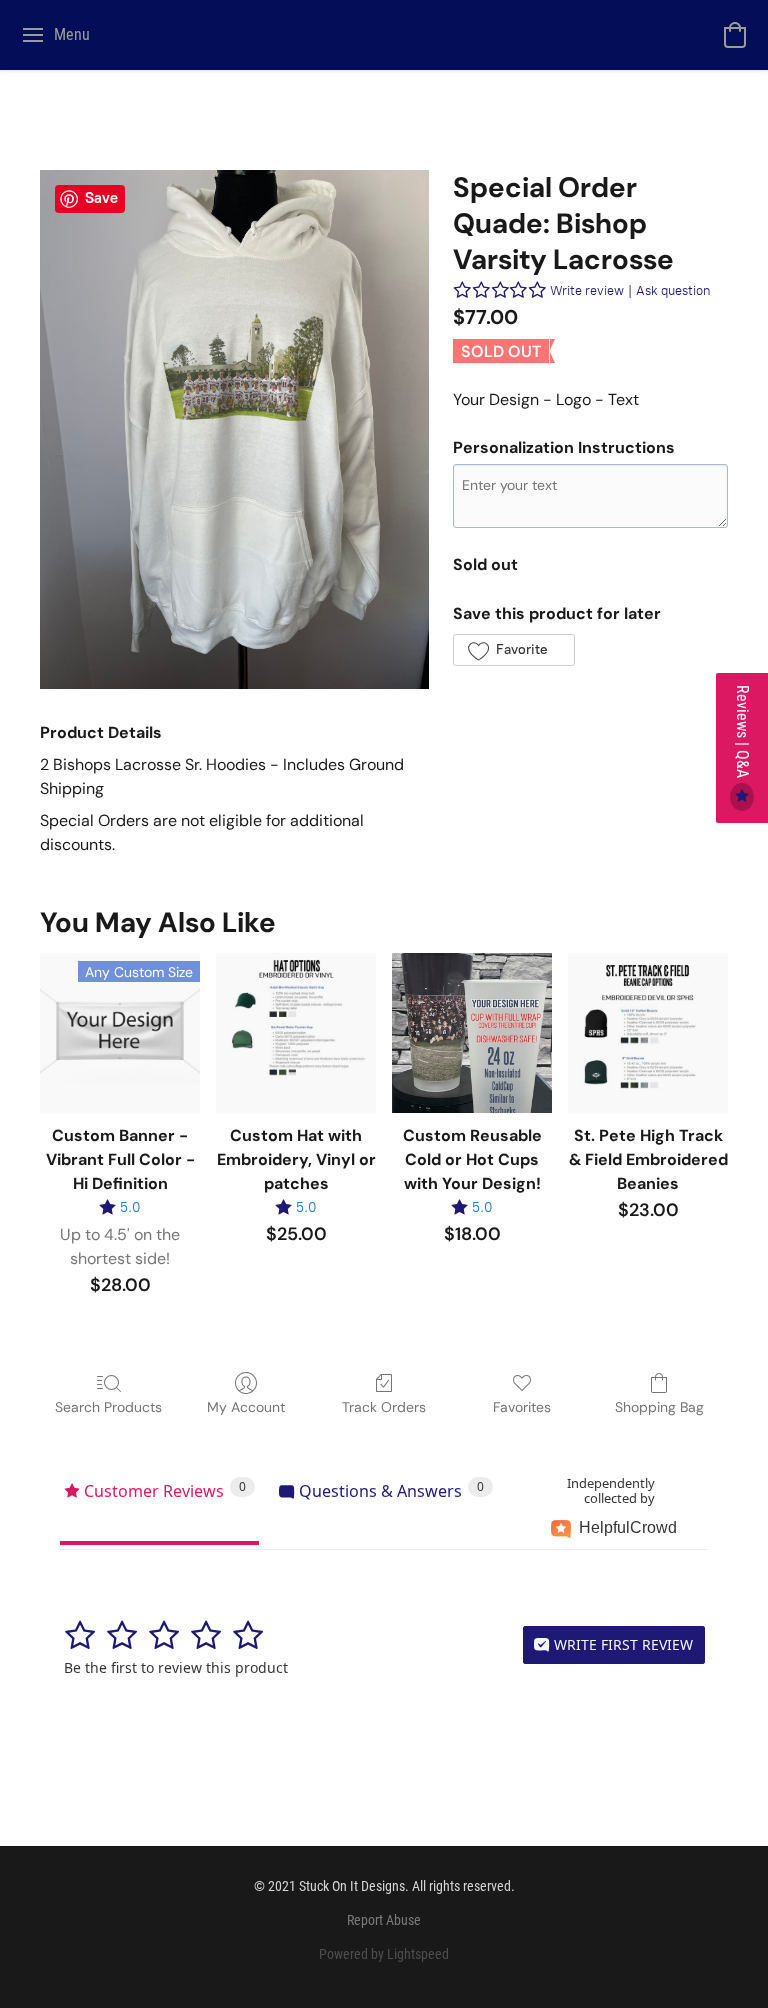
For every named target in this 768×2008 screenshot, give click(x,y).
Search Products (108, 1407)
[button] (735, 35)
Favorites (522, 1407)
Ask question (673, 290)
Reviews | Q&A (742, 733)
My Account (246, 1407)
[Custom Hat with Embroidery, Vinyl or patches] (296, 1033)
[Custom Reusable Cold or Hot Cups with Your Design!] (472, 1033)
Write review (587, 290)
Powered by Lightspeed (384, 1954)
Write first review (621, 1644)
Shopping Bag (659, 1407)
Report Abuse (384, 1920)
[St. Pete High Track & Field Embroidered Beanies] (648, 1033)
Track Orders (384, 1407)
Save (101, 198)
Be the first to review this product (176, 1667)
